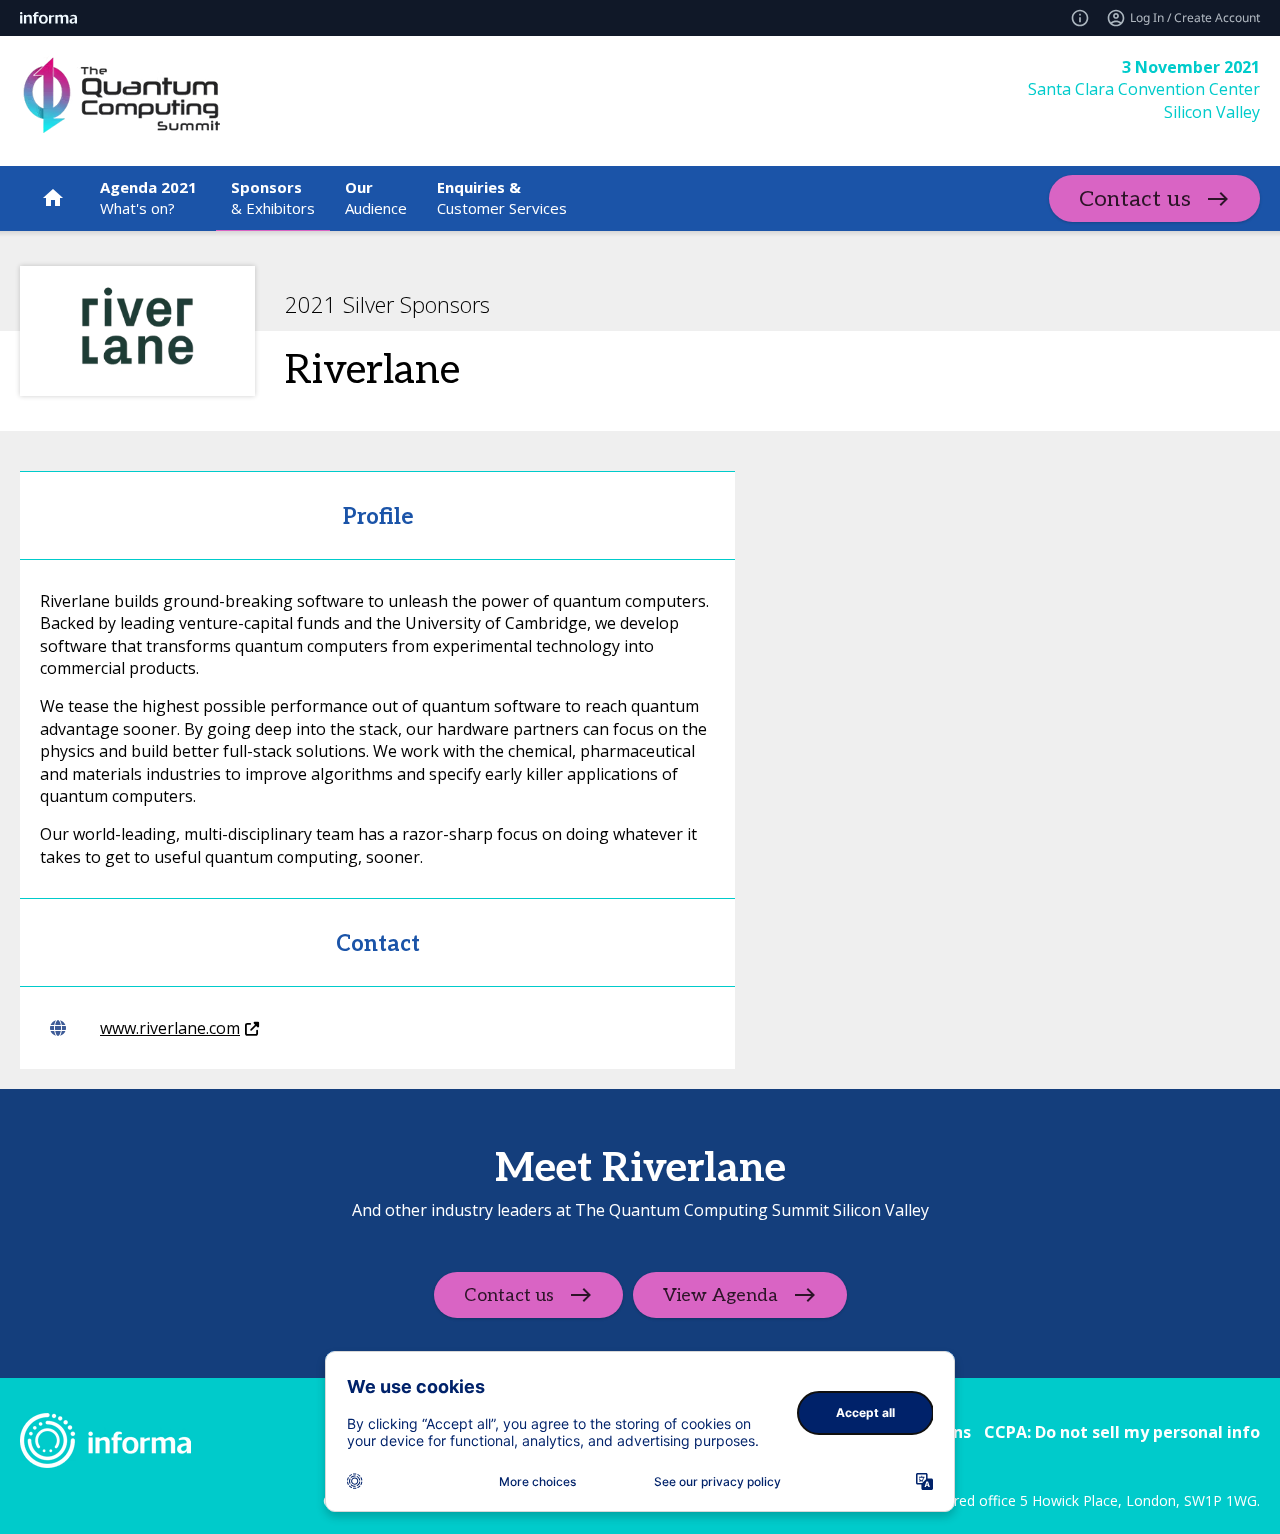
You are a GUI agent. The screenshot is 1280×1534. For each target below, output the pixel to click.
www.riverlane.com (170, 1028)
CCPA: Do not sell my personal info (1122, 1432)
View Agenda (720, 1294)
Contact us (1135, 199)
